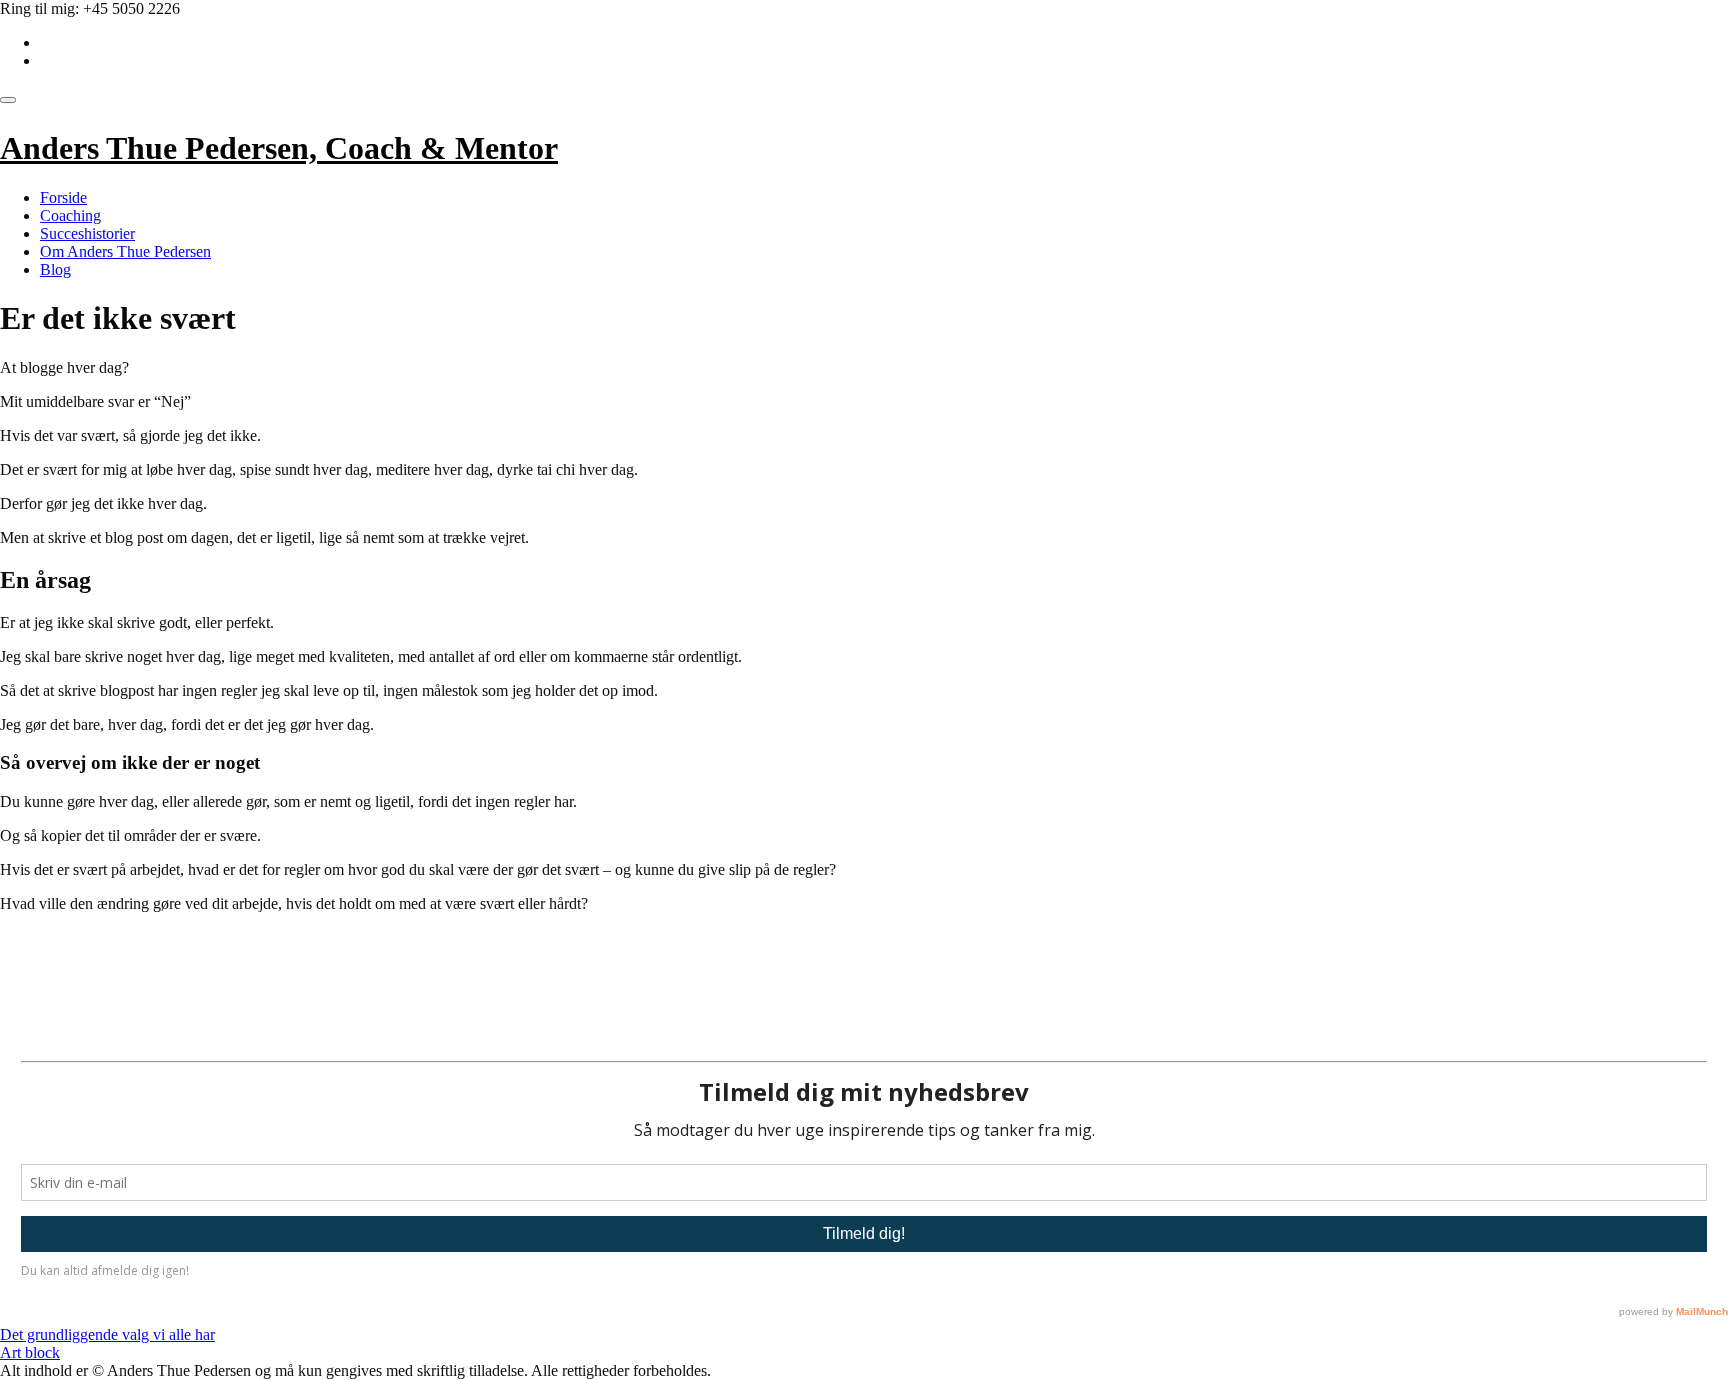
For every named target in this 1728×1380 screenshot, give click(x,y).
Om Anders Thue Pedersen (125, 251)
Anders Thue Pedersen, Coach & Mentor (279, 148)
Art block (30, 1352)
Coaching (70, 215)
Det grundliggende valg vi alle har (107, 1334)
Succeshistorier (87, 233)
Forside (63, 197)
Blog (55, 269)
